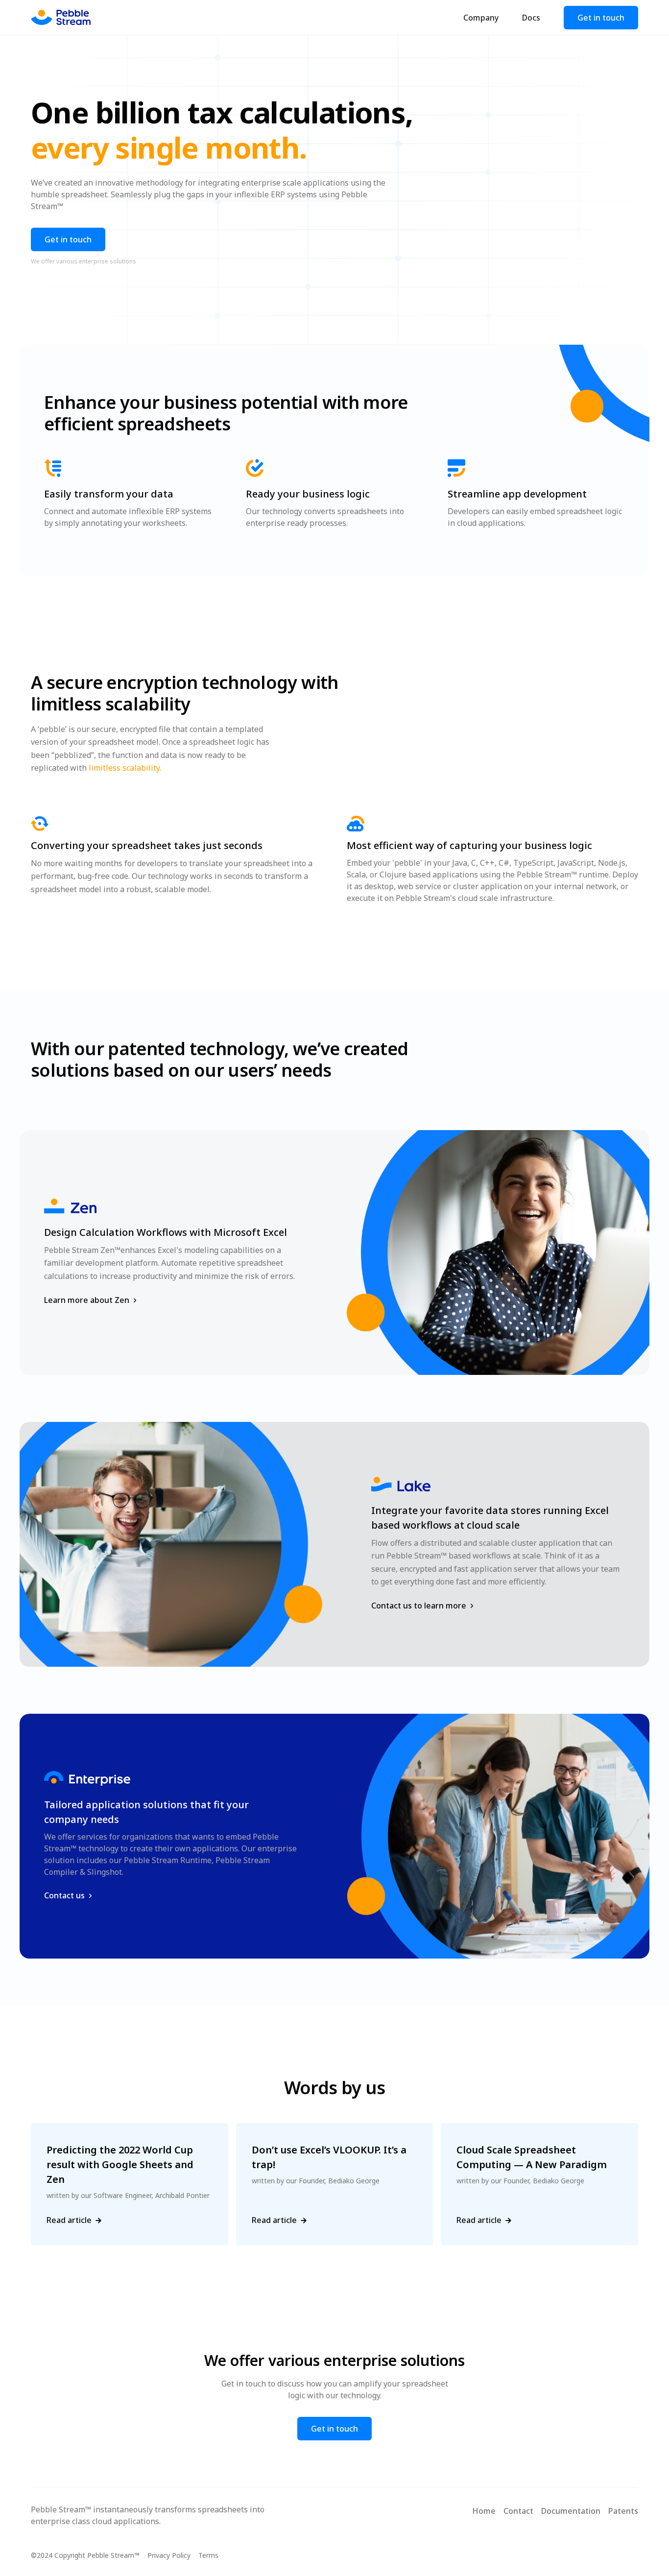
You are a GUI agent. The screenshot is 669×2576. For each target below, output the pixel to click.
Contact (518, 2511)
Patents (623, 2511)
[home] (61, 18)
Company (481, 18)
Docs (531, 18)
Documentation (571, 2511)
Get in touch (601, 18)
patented (146, 1049)
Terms (208, 2555)
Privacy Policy (169, 2555)
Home (484, 2511)
